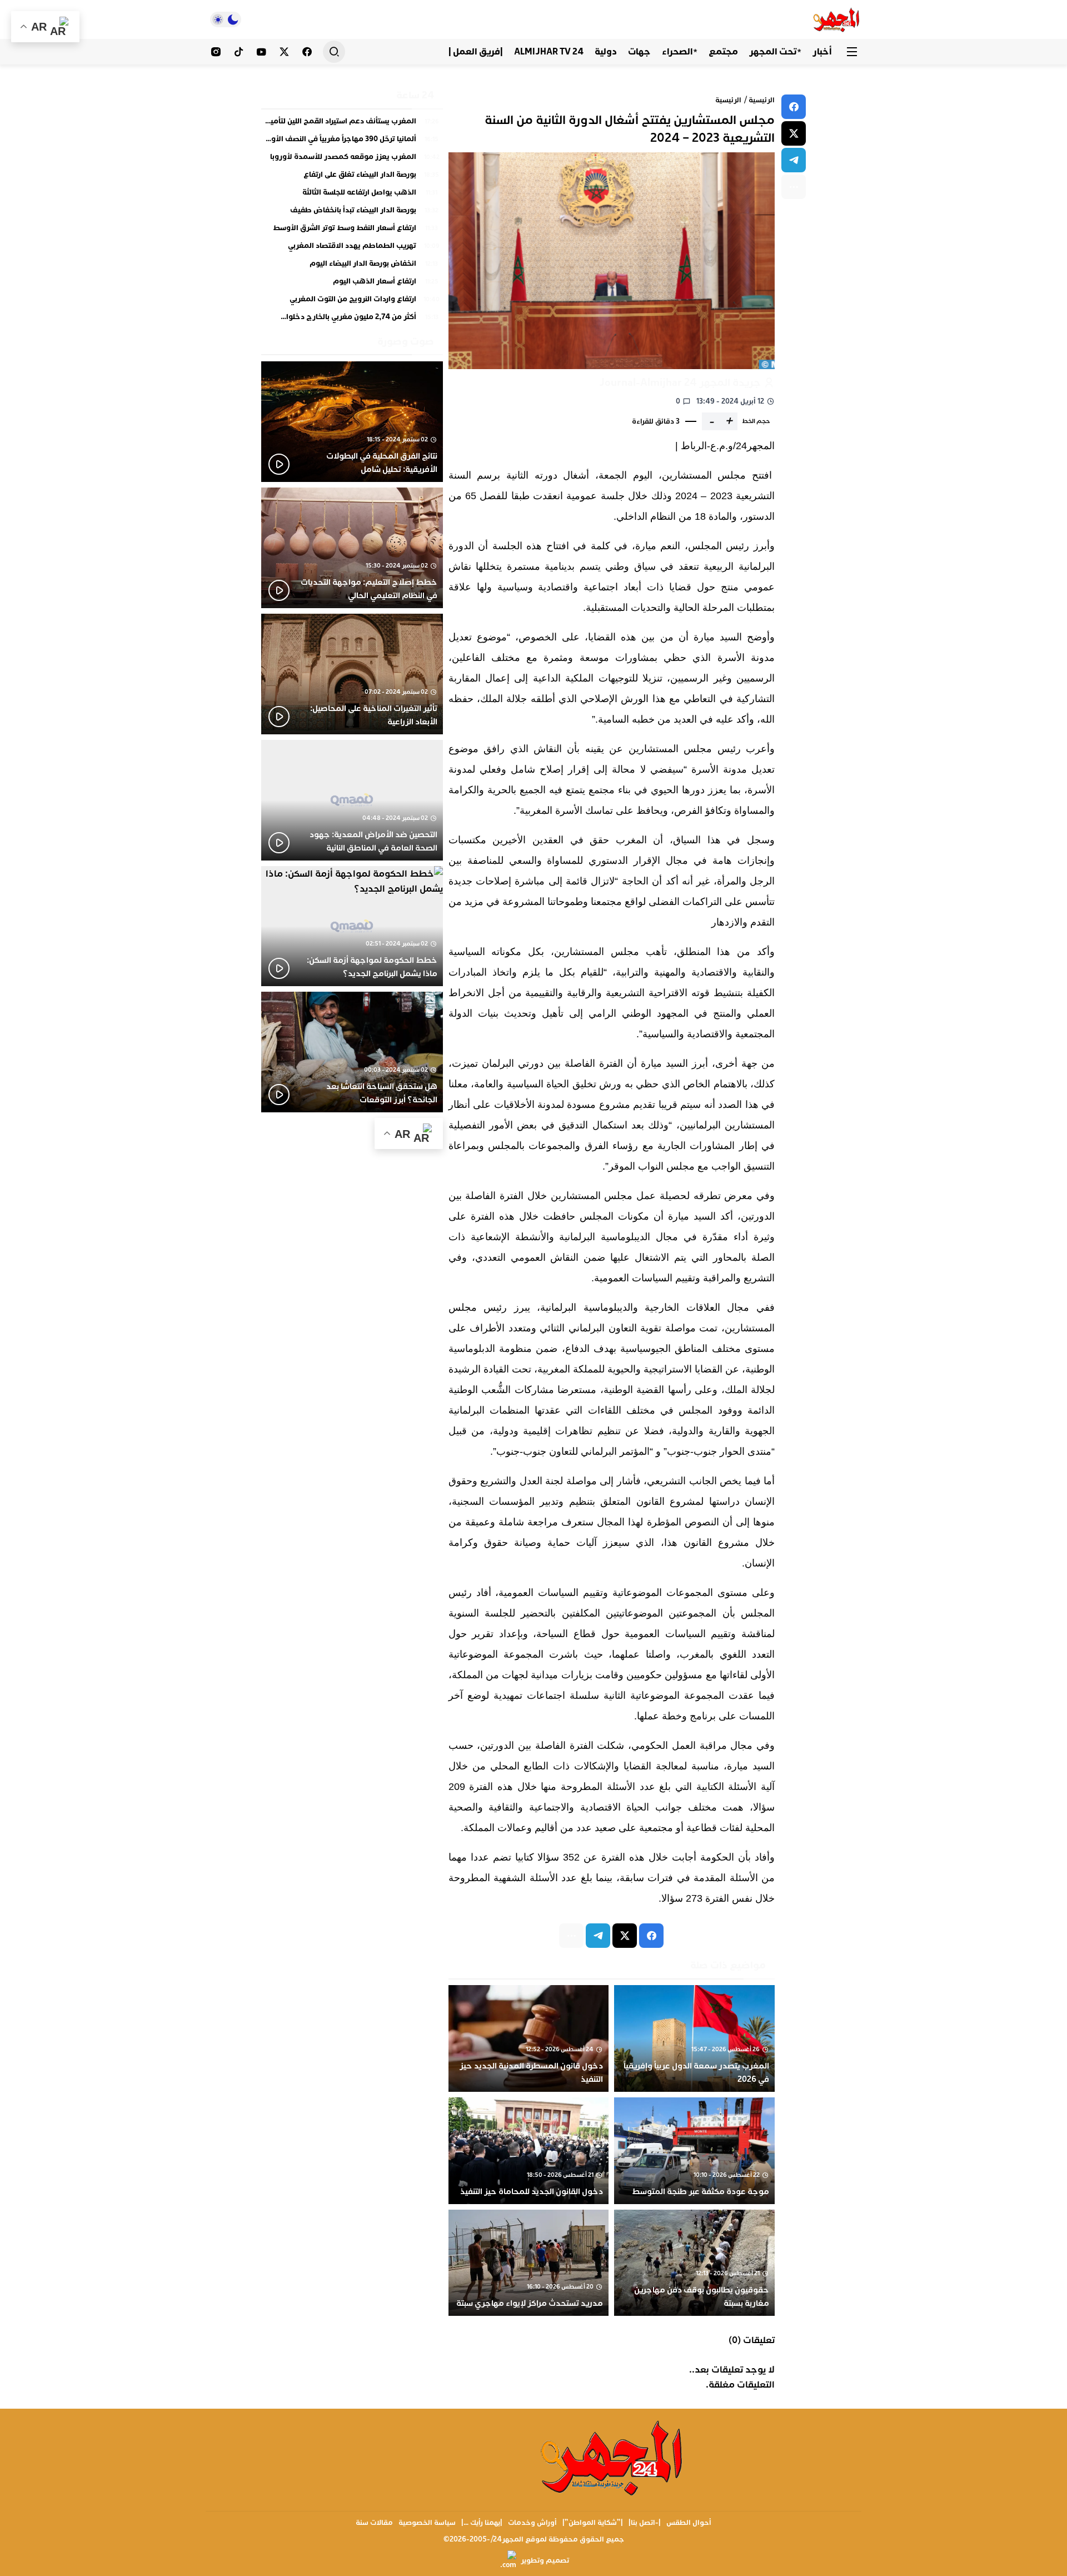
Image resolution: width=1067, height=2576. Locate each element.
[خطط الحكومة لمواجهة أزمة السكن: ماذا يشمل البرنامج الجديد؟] (352, 926)
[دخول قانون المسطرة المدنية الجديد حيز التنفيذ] (529, 2038)
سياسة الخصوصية (427, 2523)
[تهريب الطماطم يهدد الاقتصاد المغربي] (352, 248)
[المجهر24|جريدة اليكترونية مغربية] (837, 19)
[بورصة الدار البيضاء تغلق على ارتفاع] (352, 177)
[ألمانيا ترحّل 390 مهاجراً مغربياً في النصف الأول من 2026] (352, 142)
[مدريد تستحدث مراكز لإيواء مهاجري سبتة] (529, 2263)
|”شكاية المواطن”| (593, 2523)
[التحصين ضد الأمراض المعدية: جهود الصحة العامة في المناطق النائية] (352, 800)
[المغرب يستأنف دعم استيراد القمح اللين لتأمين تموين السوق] (352, 124)
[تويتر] (284, 52)
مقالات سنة (374, 2523)
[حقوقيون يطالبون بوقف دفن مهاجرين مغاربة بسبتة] (694, 2263)
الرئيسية (762, 100)
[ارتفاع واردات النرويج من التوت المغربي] (352, 302)
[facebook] (794, 107)
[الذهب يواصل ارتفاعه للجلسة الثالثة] (352, 195)
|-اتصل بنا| (645, 2523)
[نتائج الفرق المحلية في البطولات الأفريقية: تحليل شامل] (352, 422)
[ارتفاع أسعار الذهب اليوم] (352, 284)
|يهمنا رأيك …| (482, 2523)
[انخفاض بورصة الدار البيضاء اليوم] (352, 266)
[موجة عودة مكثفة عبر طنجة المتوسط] (694, 2151)
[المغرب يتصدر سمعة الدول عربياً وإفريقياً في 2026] (694, 2038)
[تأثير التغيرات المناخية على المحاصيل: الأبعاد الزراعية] (352, 674)
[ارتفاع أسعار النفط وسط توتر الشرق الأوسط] (352, 231)
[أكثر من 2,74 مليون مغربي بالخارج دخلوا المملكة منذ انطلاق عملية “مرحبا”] (352, 317)
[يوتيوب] (261, 52)
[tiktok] (239, 52)
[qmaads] (613, 2457)
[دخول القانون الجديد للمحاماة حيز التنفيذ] (529, 2151)
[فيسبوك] (307, 52)
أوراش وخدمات (532, 2523)
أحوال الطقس (689, 2523)
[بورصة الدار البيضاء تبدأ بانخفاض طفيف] (352, 213)
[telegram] (794, 160)
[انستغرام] (216, 52)
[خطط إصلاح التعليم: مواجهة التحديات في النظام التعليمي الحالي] (352, 548)
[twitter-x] (794, 133)
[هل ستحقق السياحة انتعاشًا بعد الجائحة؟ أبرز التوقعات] (352, 1052)
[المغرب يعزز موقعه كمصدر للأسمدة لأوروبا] (352, 160)
